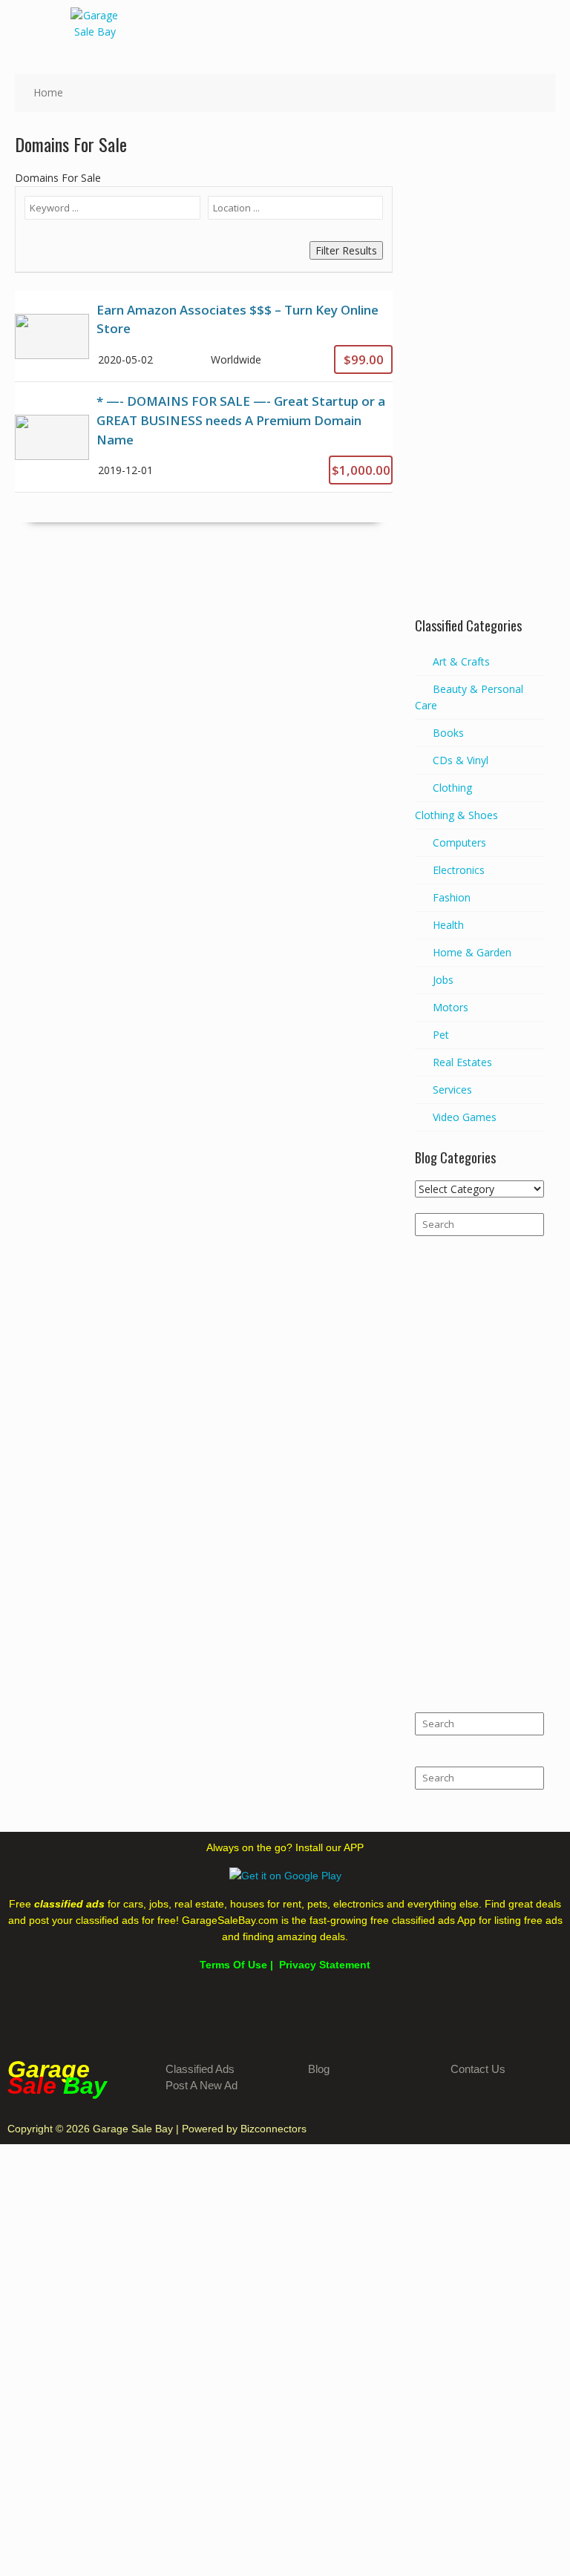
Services (452, 1090)
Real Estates (462, 1062)
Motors (451, 1007)
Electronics (459, 870)
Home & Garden (472, 952)
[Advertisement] (479, 377)
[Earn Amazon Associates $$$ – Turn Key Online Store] (204, 336)
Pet (441, 1035)
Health (448, 925)
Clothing (452, 788)
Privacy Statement (325, 1965)
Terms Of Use (233, 1965)
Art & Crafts (461, 661)
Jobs (443, 980)
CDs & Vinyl (461, 760)
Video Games (465, 1117)
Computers (459, 842)
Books (448, 733)
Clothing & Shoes (456, 815)
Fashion (452, 897)
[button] (548, 22)
